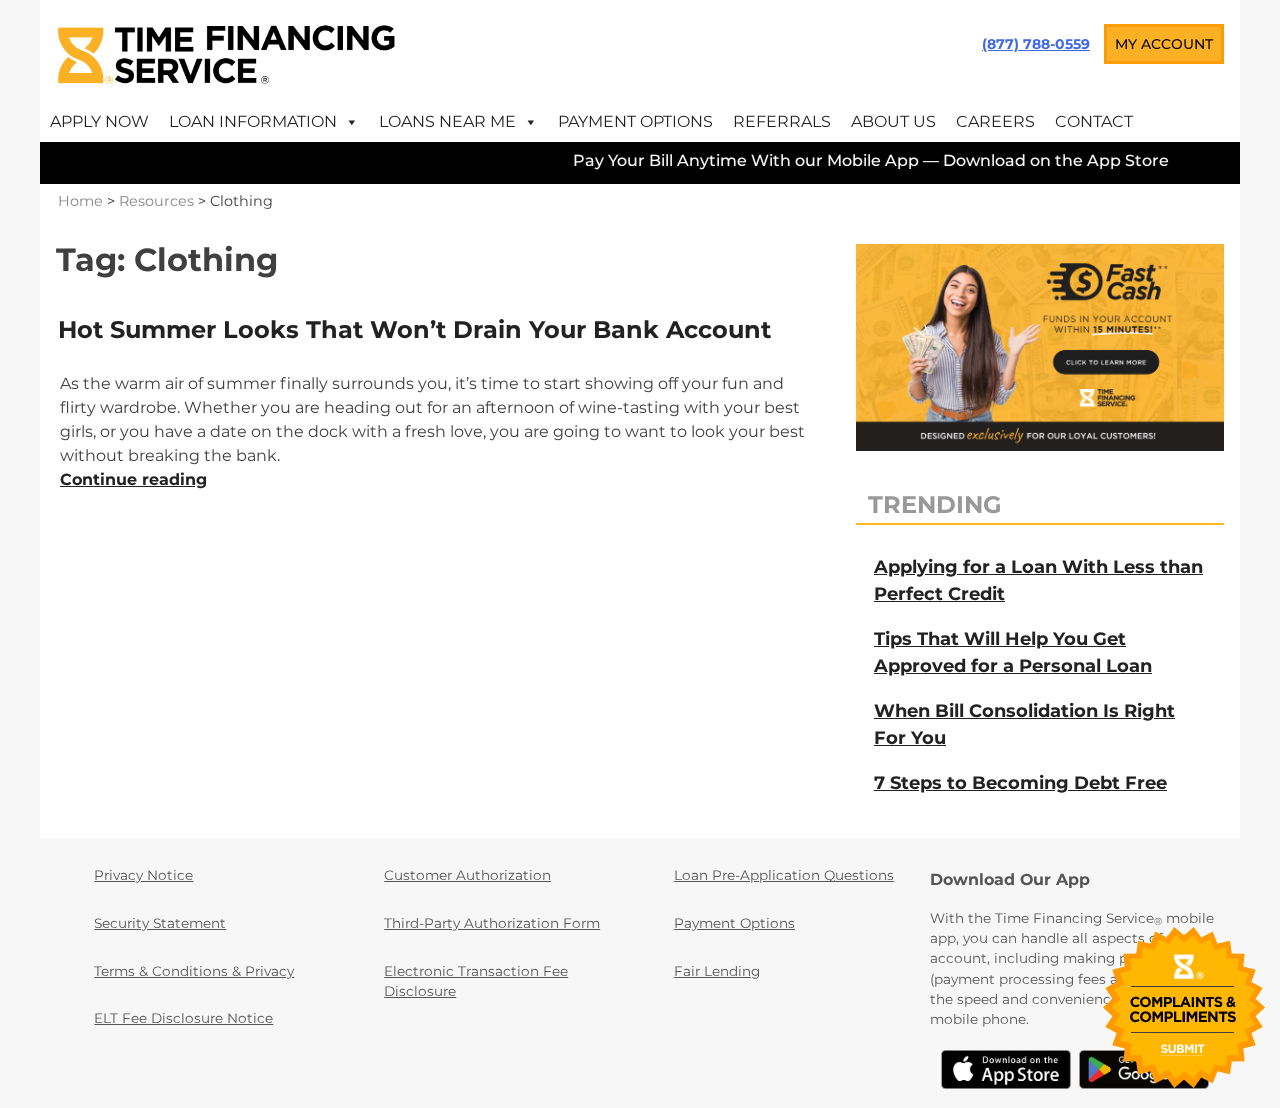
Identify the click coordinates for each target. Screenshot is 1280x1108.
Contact (1094, 121)
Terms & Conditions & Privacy (194, 971)
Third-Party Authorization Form (492, 923)
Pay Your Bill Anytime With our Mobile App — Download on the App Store (854, 160)
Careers (995, 121)
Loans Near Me (447, 121)
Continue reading (133, 479)
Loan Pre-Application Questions (784, 875)
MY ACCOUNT (1164, 44)
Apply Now (99, 121)
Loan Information (253, 121)
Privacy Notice (143, 875)
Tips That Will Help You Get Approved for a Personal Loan (1013, 652)
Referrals (782, 121)
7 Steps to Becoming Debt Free (1020, 783)
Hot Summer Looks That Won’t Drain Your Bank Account (414, 329)
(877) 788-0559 (1036, 44)
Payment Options (635, 121)
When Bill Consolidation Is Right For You (1024, 724)
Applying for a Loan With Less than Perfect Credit (1038, 580)
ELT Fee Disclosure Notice (183, 1018)
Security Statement (160, 923)
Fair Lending (717, 971)
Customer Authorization (467, 875)
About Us (893, 121)
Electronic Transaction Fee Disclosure (476, 981)
